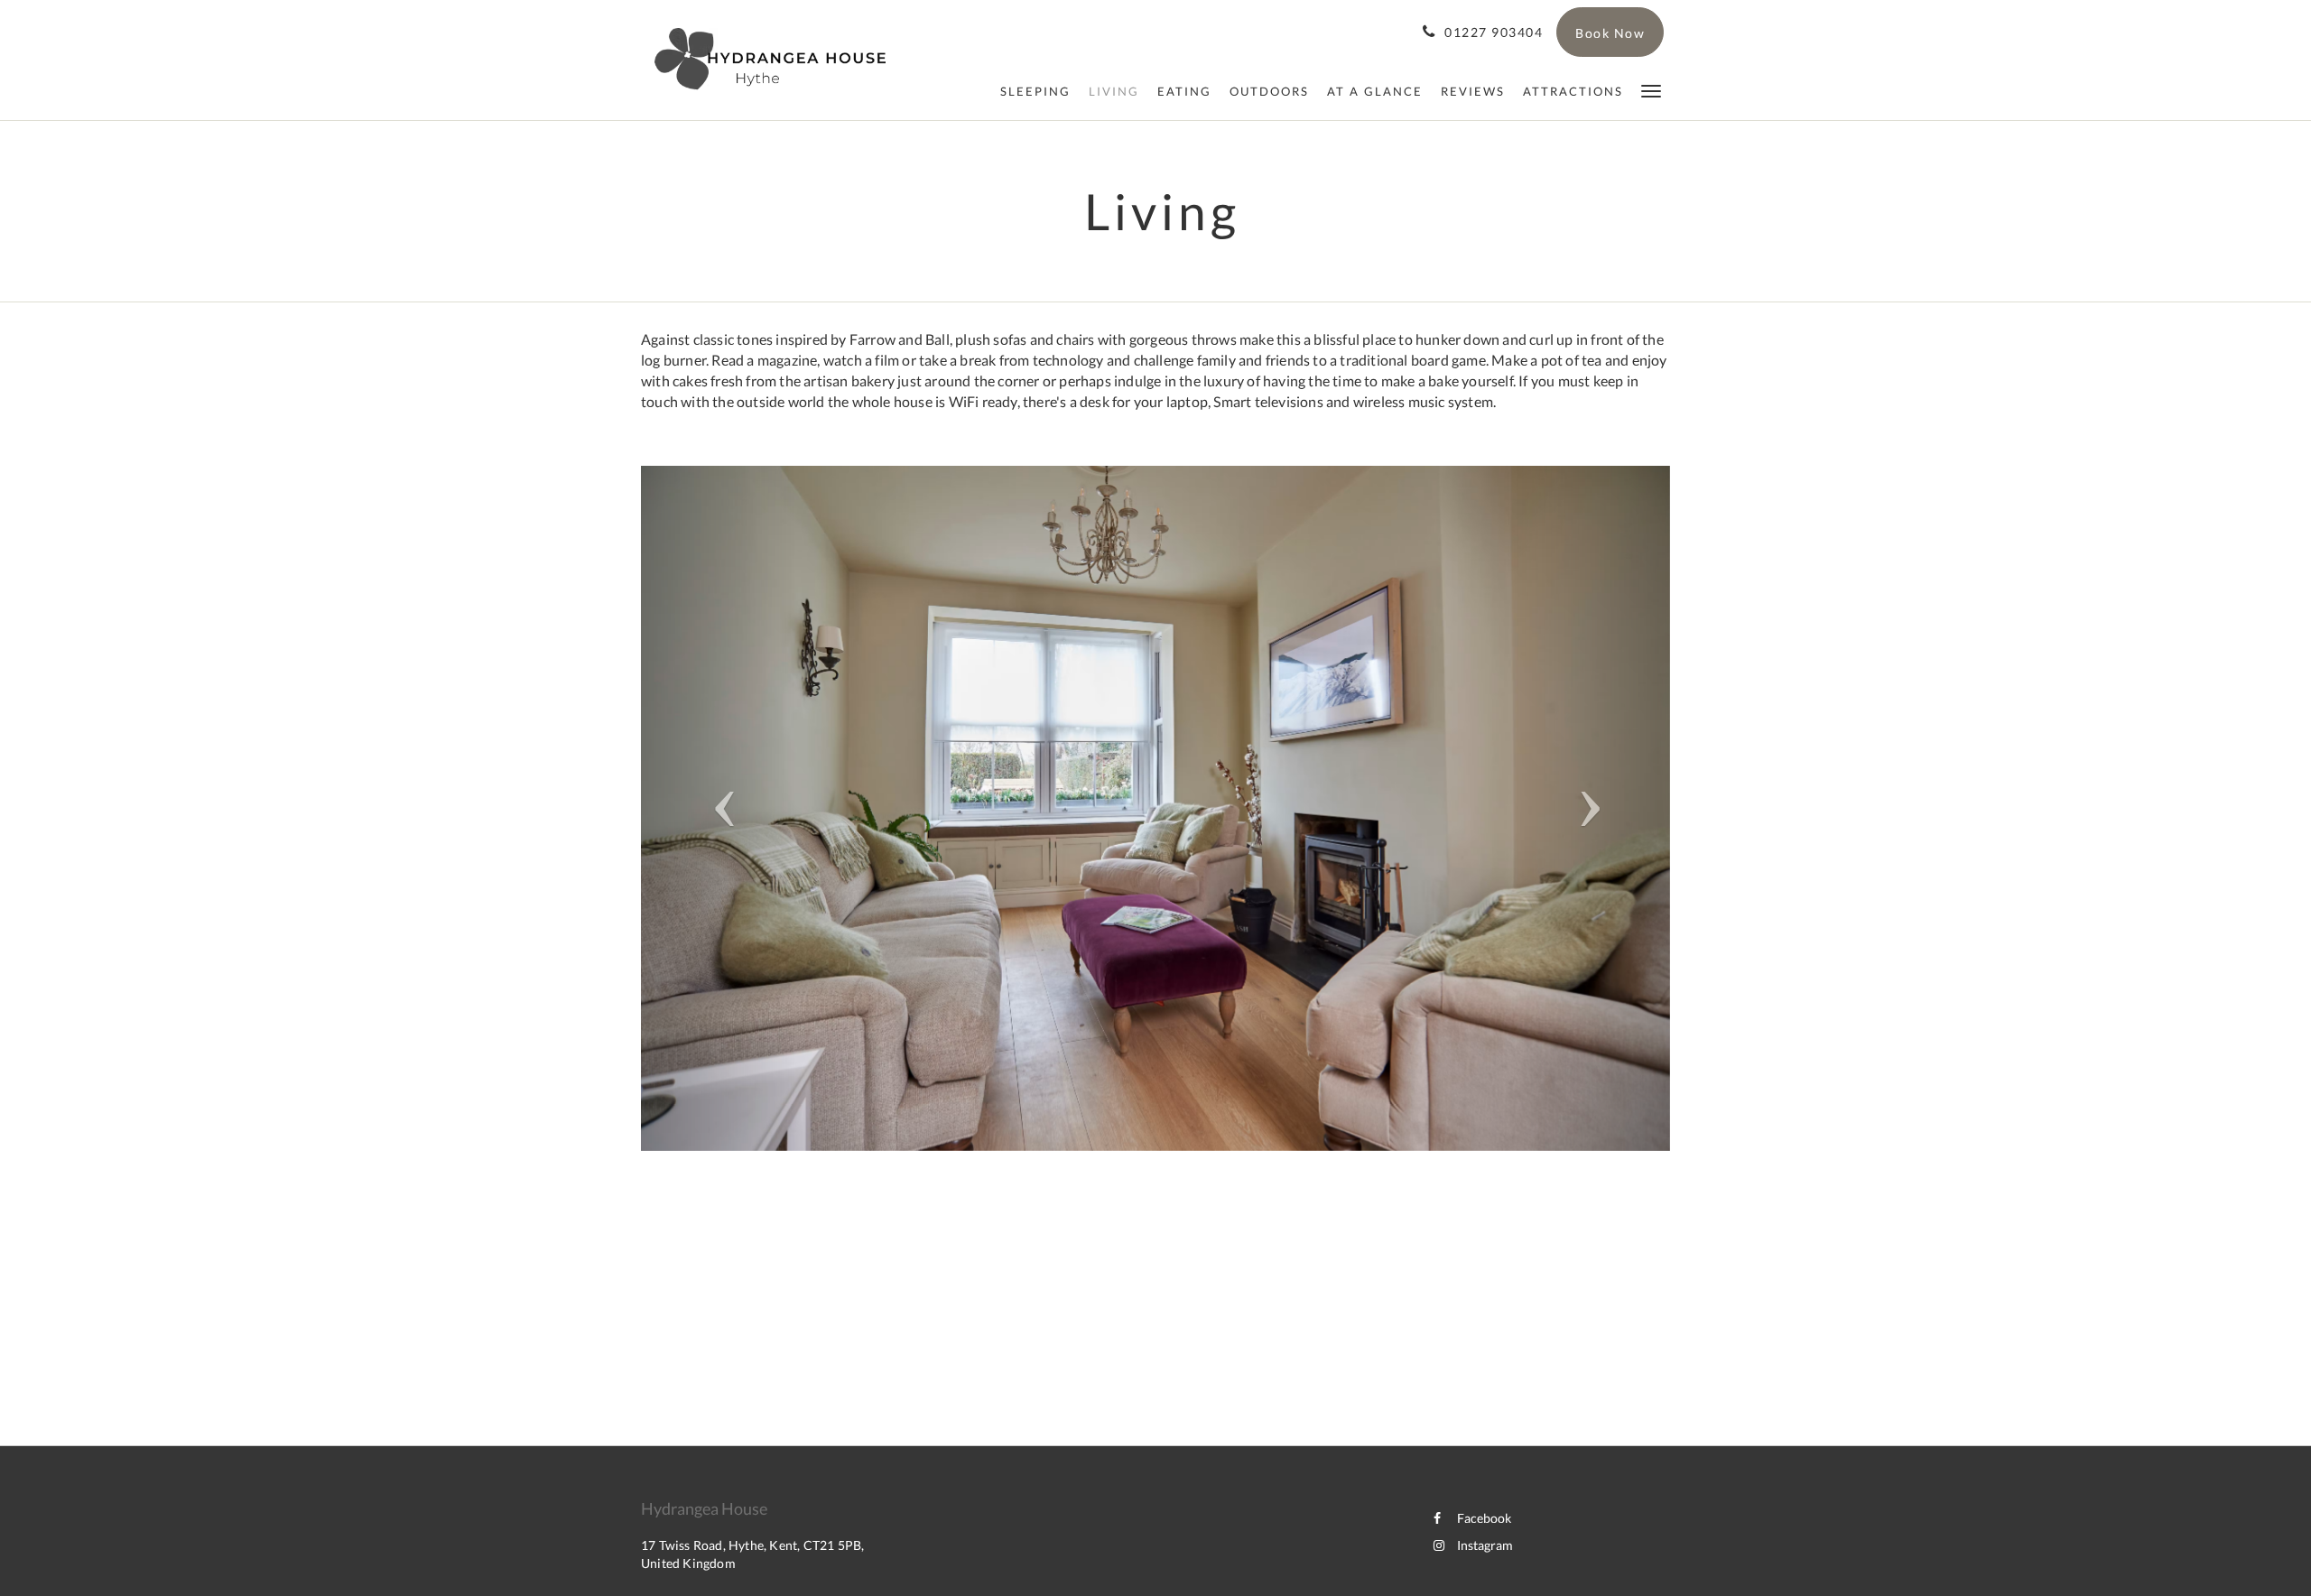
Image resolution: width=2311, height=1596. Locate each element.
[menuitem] (1035, 91)
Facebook (1484, 1518)
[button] (1651, 90)
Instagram (1485, 1545)
